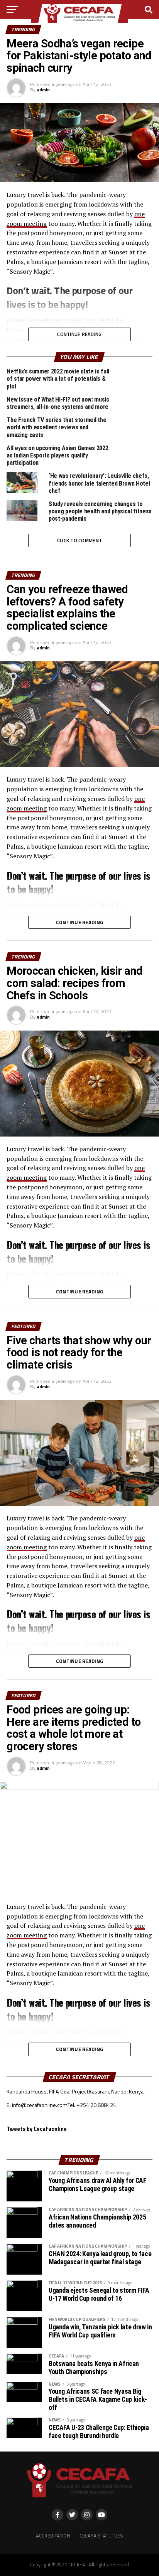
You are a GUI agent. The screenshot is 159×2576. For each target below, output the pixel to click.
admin (43, 90)
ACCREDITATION (53, 2536)
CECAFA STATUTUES (101, 2536)
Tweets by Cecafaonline (37, 2129)
